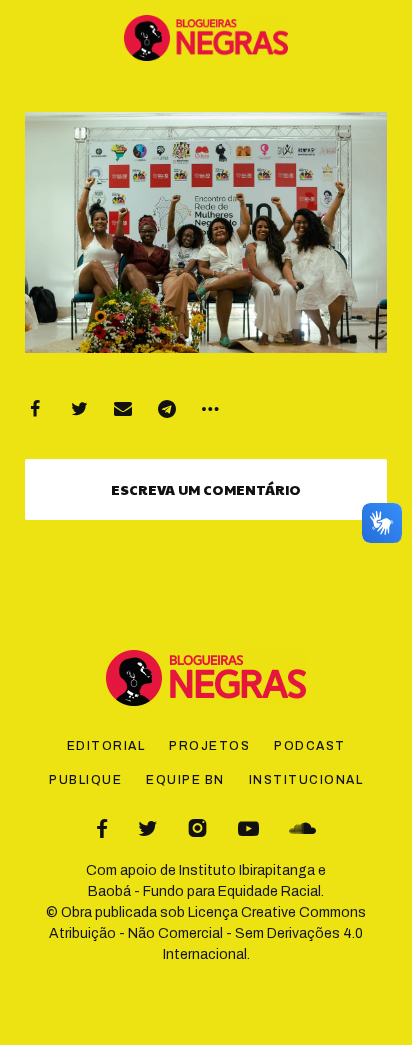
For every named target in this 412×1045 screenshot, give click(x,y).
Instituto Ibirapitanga (247, 870)
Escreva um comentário (206, 489)
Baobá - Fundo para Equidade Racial (204, 891)
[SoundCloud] (302, 828)
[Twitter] (79, 409)
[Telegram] (167, 409)
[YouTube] (248, 828)
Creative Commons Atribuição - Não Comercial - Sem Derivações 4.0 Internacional (207, 933)
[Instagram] (197, 828)
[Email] (123, 409)
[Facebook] (35, 409)
